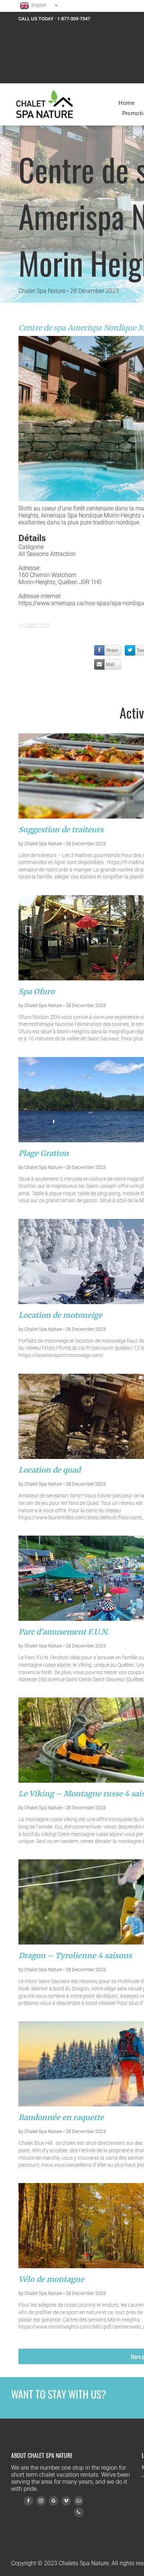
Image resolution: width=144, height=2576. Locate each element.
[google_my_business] (54, 2502)
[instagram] (41, 2502)
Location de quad (49, 1470)
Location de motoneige (60, 1315)
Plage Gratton (44, 1153)
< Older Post (34, 625)
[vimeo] (66, 2502)
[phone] (79, 2513)
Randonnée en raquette (61, 2117)
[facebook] (28, 2502)
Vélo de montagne (51, 2279)
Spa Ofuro (37, 991)
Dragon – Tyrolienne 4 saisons (75, 1955)
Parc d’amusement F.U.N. (64, 1632)
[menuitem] (126, 103)
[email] (79, 2502)
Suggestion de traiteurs (61, 829)
